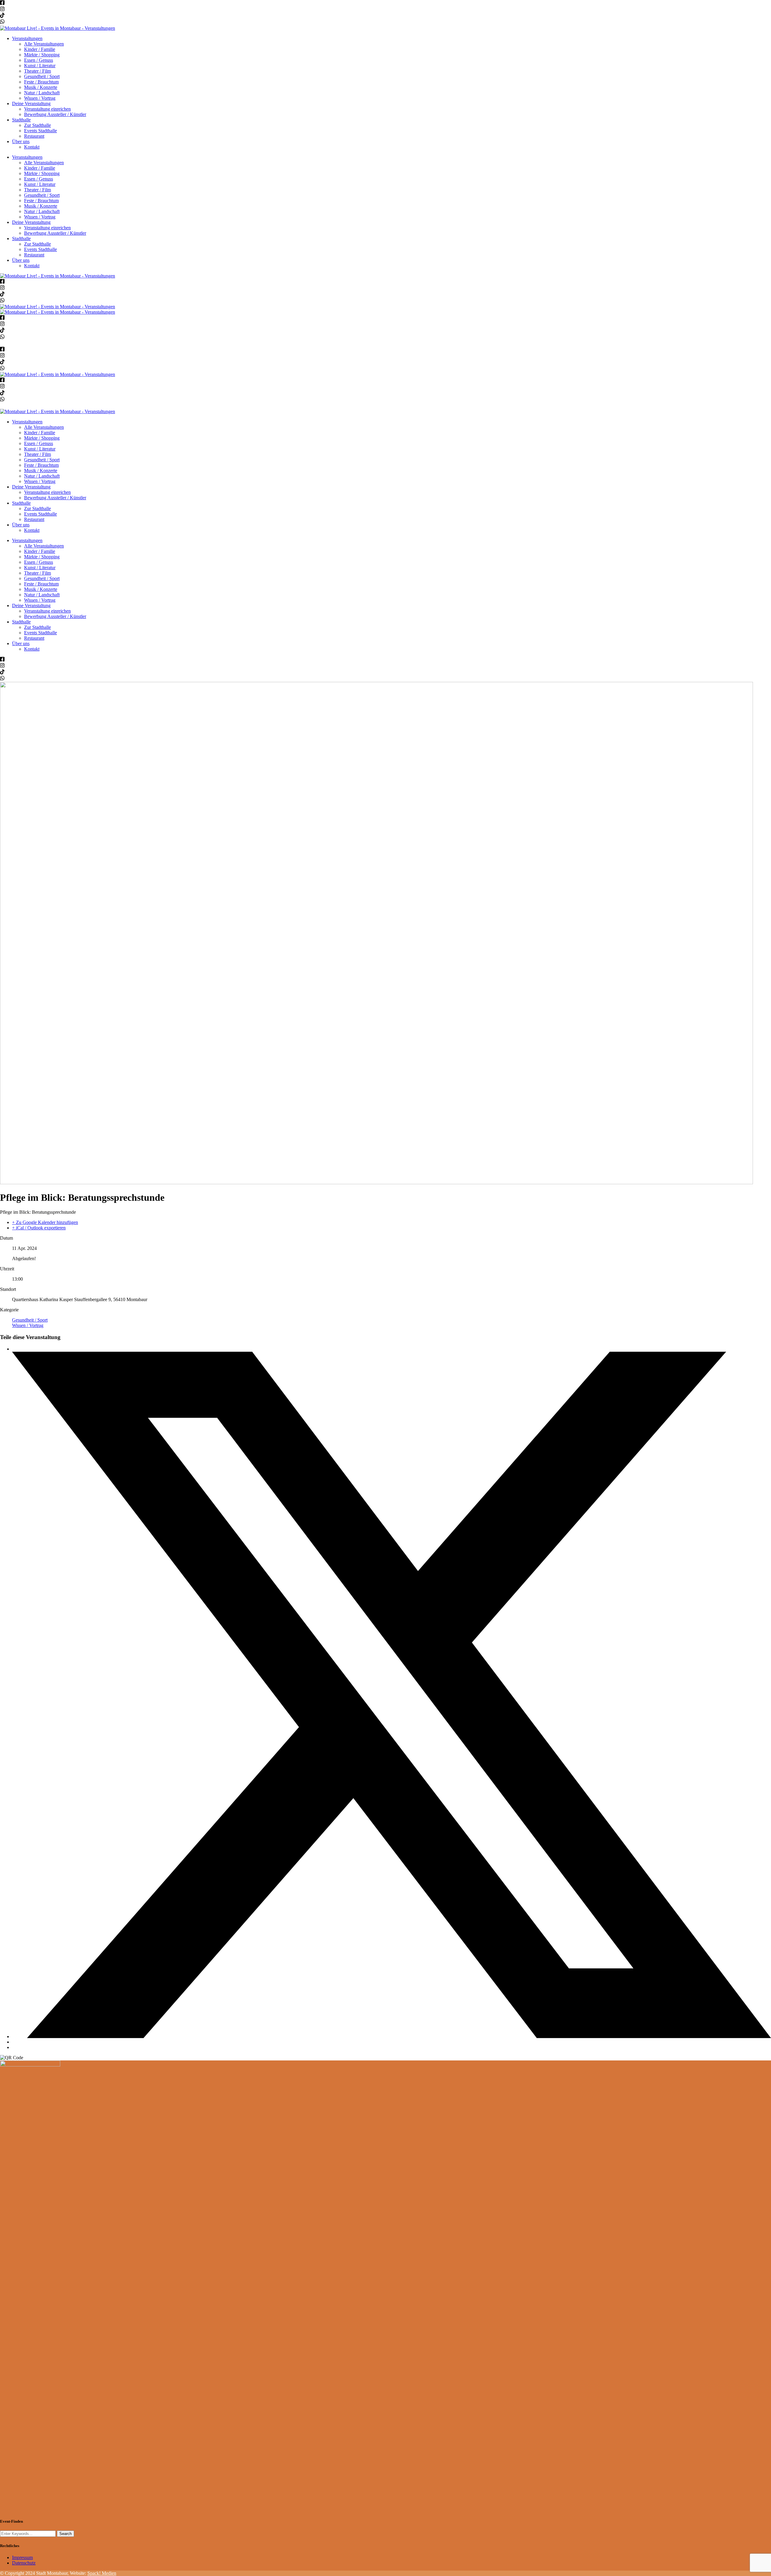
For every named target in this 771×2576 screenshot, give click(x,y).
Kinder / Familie (40, 49)
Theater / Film (37, 71)
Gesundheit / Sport (42, 76)
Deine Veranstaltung (31, 104)
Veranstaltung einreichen (47, 109)
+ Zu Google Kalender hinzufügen (45, 1222)
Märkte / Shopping (42, 55)
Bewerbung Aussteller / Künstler (55, 114)
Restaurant (34, 136)
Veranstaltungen (27, 38)
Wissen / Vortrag (40, 98)
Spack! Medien (102, 2573)
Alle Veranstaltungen (44, 44)
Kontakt (32, 147)
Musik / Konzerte (41, 87)
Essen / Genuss (39, 60)
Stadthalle (21, 120)
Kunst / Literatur (40, 66)
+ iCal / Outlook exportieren (39, 1228)
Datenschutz (24, 2563)
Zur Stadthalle (37, 125)
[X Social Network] (392, 2036)
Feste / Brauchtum (41, 82)
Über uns (21, 141)
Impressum (22, 2557)
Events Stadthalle (41, 131)
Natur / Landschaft (42, 93)
